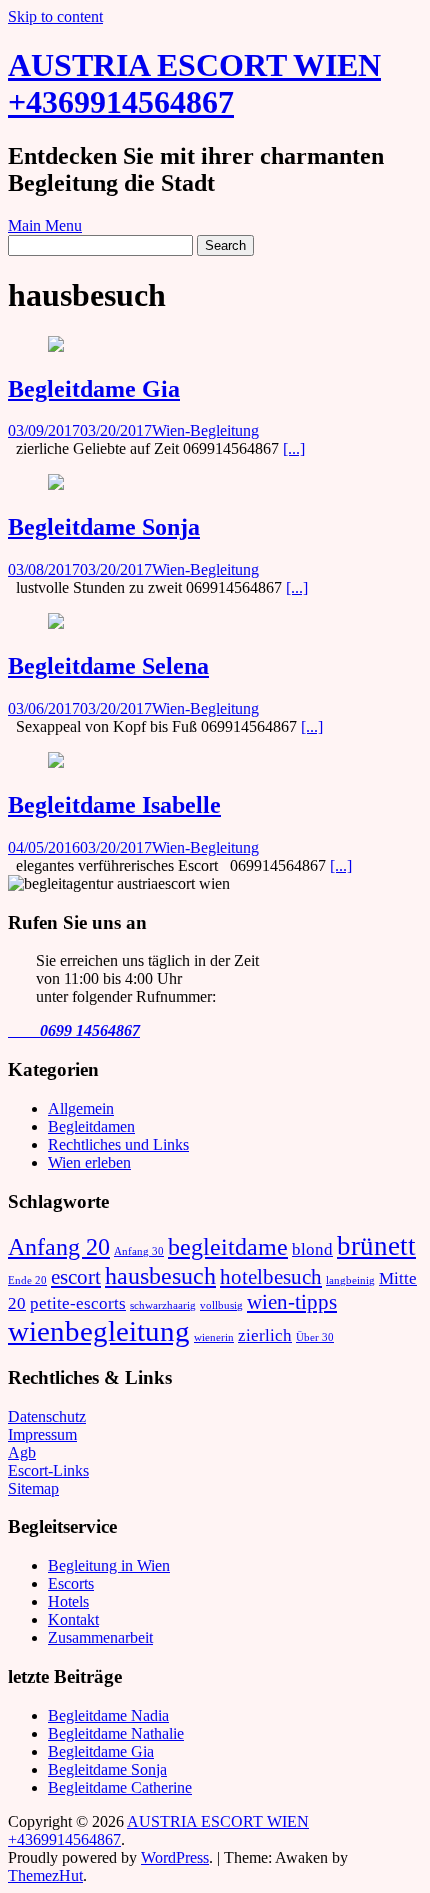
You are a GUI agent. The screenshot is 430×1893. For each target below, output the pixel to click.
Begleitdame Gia (94, 389)
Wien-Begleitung (205, 430)
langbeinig (350, 1280)
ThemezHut (45, 1875)
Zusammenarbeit (100, 1637)
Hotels (68, 1601)
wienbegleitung (99, 1331)
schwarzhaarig (163, 1305)
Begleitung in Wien (109, 1565)
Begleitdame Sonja (104, 527)
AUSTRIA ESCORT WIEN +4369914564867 (194, 83)
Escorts (71, 1583)
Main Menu (45, 225)
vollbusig (221, 1305)
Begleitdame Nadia (108, 1715)
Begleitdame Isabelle (114, 805)
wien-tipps (292, 1302)
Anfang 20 (59, 1246)
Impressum (42, 1434)
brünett (376, 1246)
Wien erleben (89, 1162)
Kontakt (73, 1619)
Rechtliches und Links (118, 1144)
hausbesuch (160, 1275)
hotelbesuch (271, 1277)
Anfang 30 (139, 1251)
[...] (294, 448)
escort (76, 1277)
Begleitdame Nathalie (116, 1733)
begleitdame (228, 1246)
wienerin (214, 1337)
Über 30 (315, 1337)
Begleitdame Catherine (120, 1787)
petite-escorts (78, 1303)
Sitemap (33, 1488)
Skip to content (55, 16)
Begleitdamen (91, 1126)
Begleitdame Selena (108, 666)
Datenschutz (47, 1416)
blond (312, 1249)
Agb (22, 1452)
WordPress (175, 1857)
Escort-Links (48, 1470)
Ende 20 (27, 1280)
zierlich (265, 1335)
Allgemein (81, 1108)
